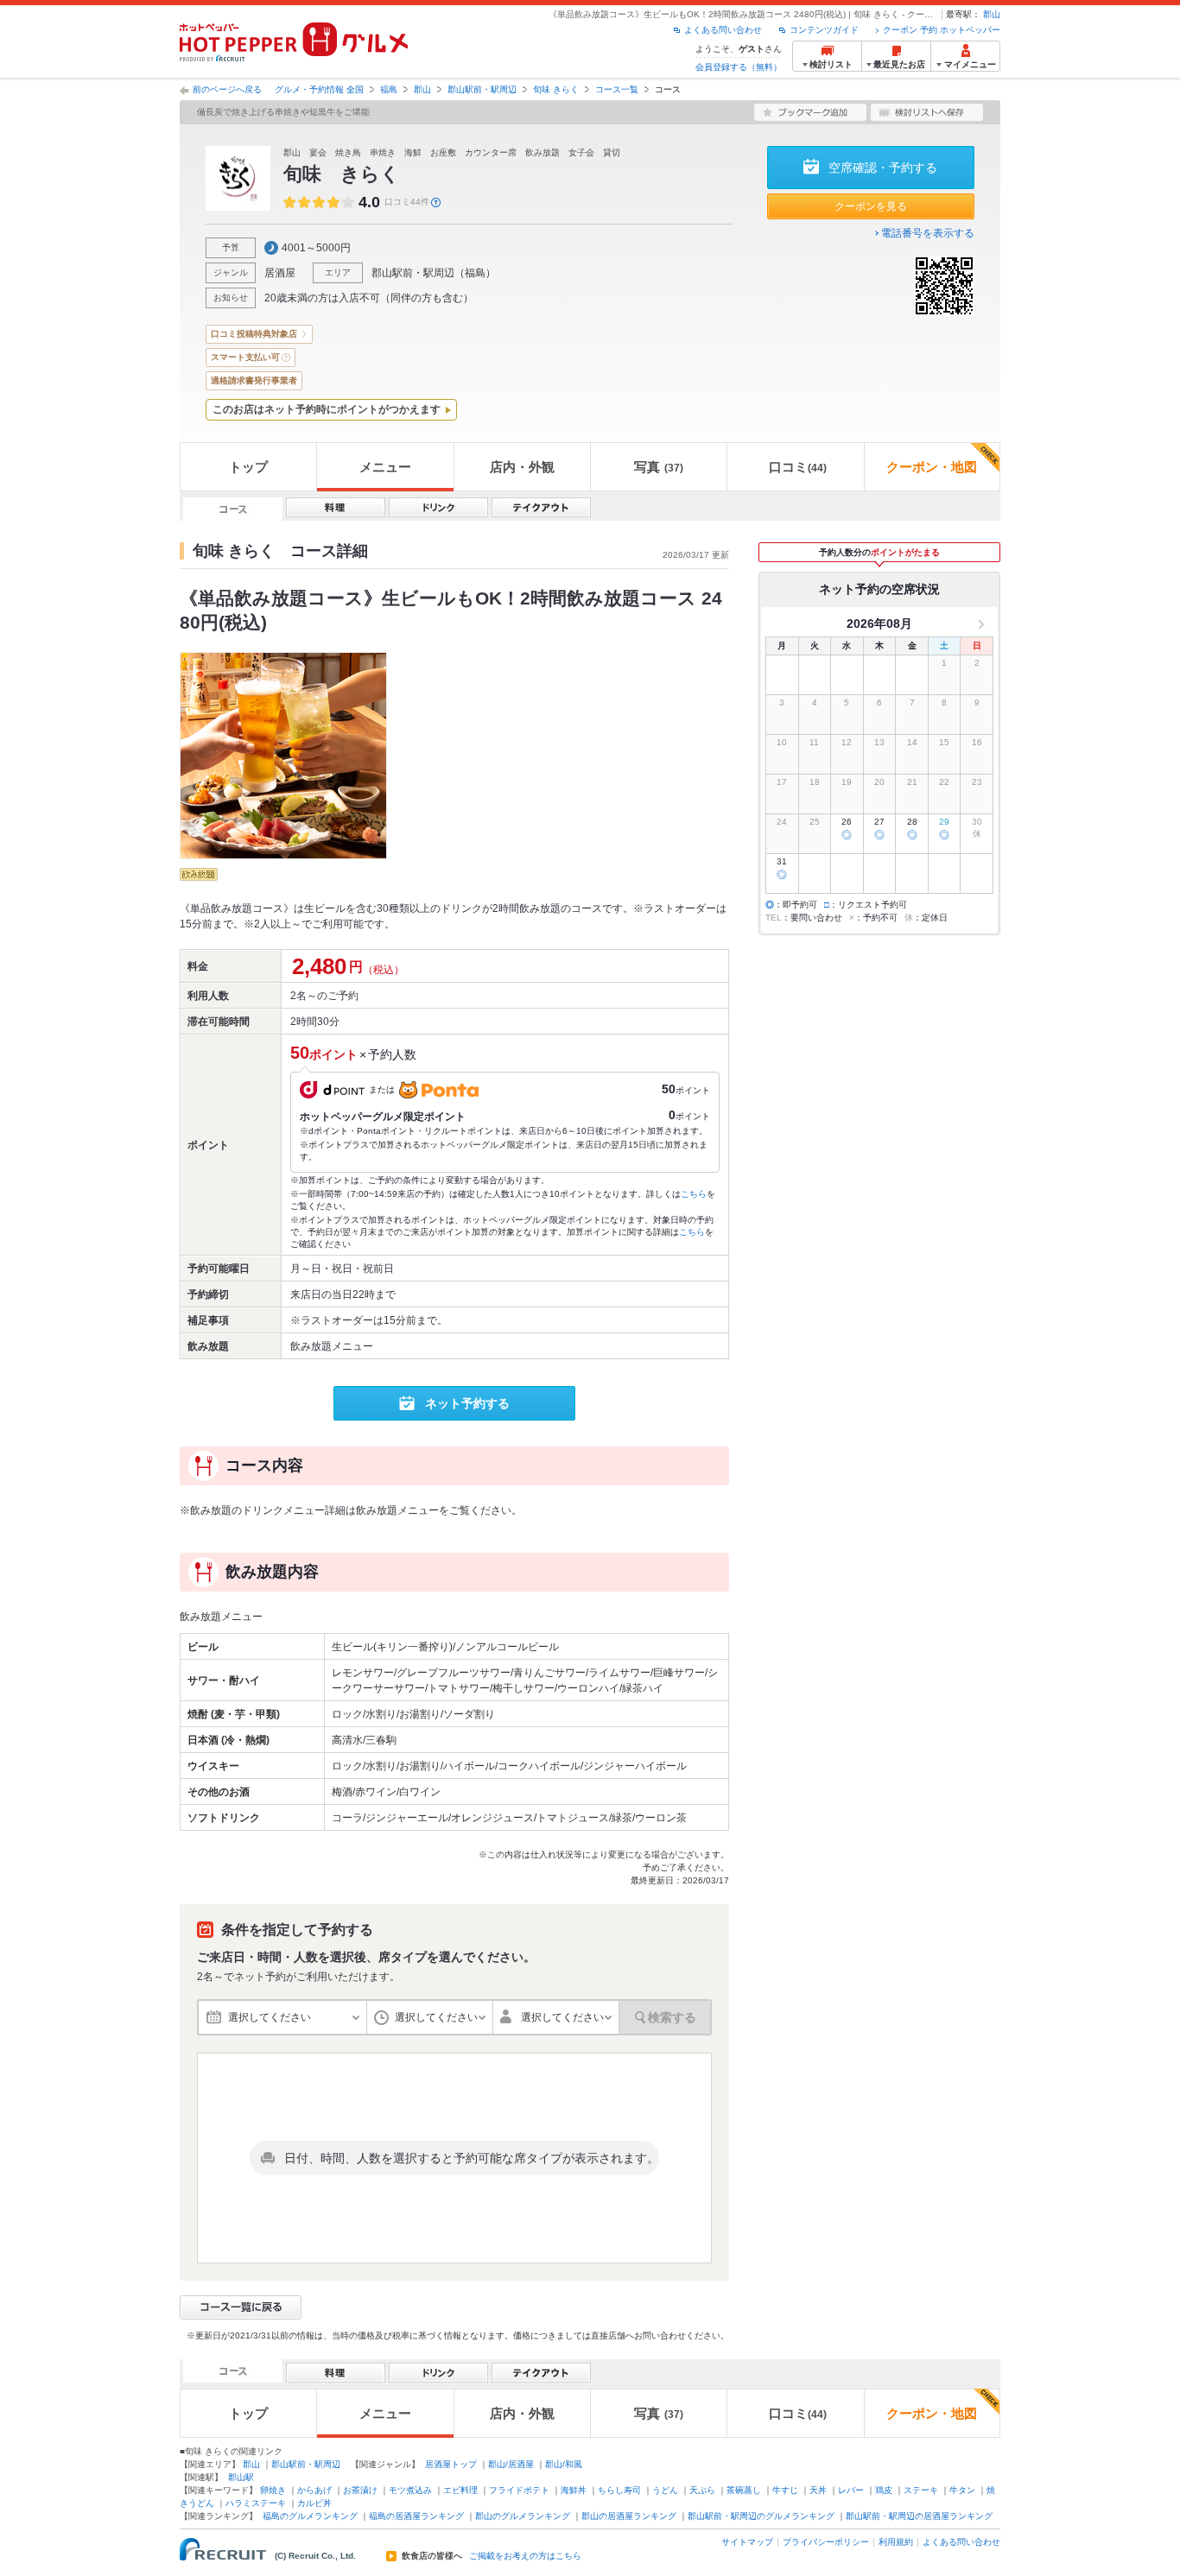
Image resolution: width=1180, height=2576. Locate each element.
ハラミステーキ (256, 2503)
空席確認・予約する (883, 168)
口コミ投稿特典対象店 (254, 334)
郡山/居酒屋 (511, 2464)
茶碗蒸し (744, 2490)
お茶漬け (360, 2490)
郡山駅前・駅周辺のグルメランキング (761, 2516)
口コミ (798, 467)
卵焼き (273, 2490)
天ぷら (702, 2490)
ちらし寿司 (619, 2490)
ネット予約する (467, 1403)
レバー (851, 2490)
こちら (694, 1194)
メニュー (385, 467)
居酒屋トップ (451, 2464)
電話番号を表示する (928, 233)
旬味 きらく (556, 89)
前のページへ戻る (227, 89)
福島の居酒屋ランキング (416, 2516)
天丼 (818, 2490)
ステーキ (921, 2490)
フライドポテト (519, 2490)
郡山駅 (241, 2477)
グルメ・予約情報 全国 (319, 89)
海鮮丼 (574, 2490)
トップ (248, 467)
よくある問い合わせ (723, 30)
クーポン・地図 (932, 467)
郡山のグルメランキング (523, 2516)
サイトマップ (747, 2542)
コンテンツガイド (824, 30)
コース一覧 (617, 89)
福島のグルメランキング (310, 2516)
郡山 (992, 14)
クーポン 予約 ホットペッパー (942, 30)
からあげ (314, 2490)
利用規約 (896, 2542)
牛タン (962, 2490)
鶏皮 (884, 2490)
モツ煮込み (410, 2490)
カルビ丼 (314, 2503)
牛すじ (785, 2490)
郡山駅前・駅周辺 (482, 89)
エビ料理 (460, 2490)
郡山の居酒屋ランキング (629, 2516)
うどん (665, 2490)
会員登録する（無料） (739, 67)
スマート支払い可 (245, 357)
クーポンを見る (871, 206)
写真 (659, 467)
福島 (389, 89)
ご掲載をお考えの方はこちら (525, 2556)
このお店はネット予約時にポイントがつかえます (327, 409)
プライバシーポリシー (826, 2542)
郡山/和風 (564, 2464)
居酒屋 (280, 273)
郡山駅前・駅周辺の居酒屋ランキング (919, 2516)
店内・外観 (522, 467)
